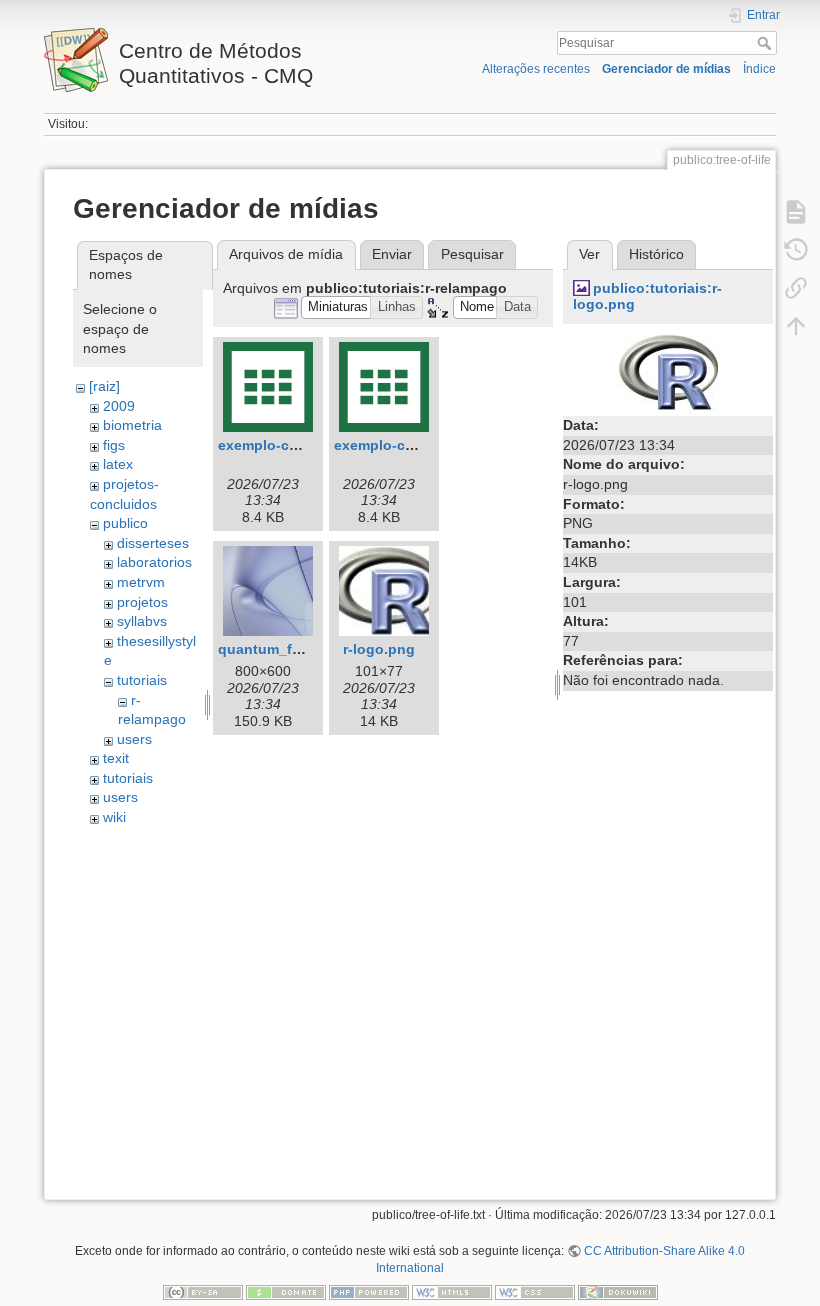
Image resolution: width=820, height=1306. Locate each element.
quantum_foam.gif (280, 649)
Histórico (656, 254)
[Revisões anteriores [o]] (796, 250)
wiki (114, 817)
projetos (142, 602)
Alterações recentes (536, 69)
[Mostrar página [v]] (796, 212)
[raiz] (104, 386)
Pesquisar (766, 43)
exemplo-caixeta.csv (404, 445)
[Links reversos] (796, 288)
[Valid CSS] (535, 1292)
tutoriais (142, 680)
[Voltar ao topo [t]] (796, 326)
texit (116, 758)
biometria (132, 425)
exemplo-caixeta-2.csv (294, 445)
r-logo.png (379, 649)
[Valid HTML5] (452, 1292)
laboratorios (154, 562)
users (134, 739)
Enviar (392, 254)
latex (118, 464)
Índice (759, 69)
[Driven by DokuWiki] (618, 1292)
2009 (119, 406)
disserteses (153, 543)
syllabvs (142, 621)
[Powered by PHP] (369, 1292)
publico (125, 523)
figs (114, 445)
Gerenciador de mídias (666, 69)
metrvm (141, 582)
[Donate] (286, 1292)
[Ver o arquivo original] (668, 371)
